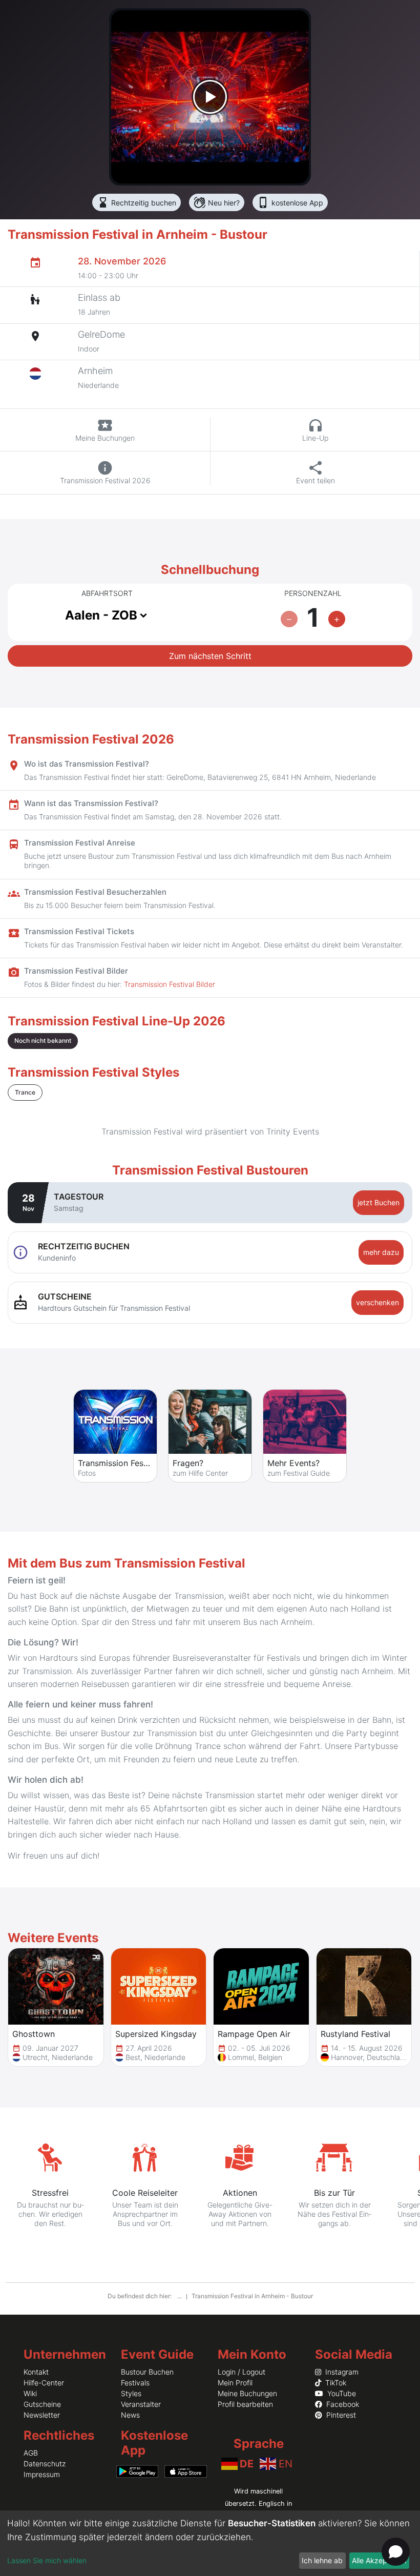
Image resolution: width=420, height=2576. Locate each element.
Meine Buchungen (247, 2393)
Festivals (135, 2383)
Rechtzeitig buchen (136, 202)
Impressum (42, 2474)
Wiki (30, 2393)
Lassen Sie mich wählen (47, 2560)
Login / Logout (241, 2372)
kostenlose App (290, 202)
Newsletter (42, 2415)
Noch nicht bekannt (43, 1040)
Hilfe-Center (44, 2383)
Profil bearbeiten (245, 2404)
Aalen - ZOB (101, 615)
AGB (31, 2453)
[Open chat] (396, 2552)
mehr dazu (381, 1252)
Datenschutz (45, 2464)
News (130, 2415)
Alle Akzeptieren (379, 2560)
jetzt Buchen (379, 1202)
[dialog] (210, 2543)
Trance (25, 1092)
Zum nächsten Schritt (210, 656)
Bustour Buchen (147, 2372)
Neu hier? (217, 202)
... (180, 2296)
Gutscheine (42, 2404)
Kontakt (36, 2372)
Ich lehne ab (322, 2560)
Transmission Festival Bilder (170, 984)
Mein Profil (235, 2383)
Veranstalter (141, 2404)
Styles (131, 2393)
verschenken (377, 1302)
